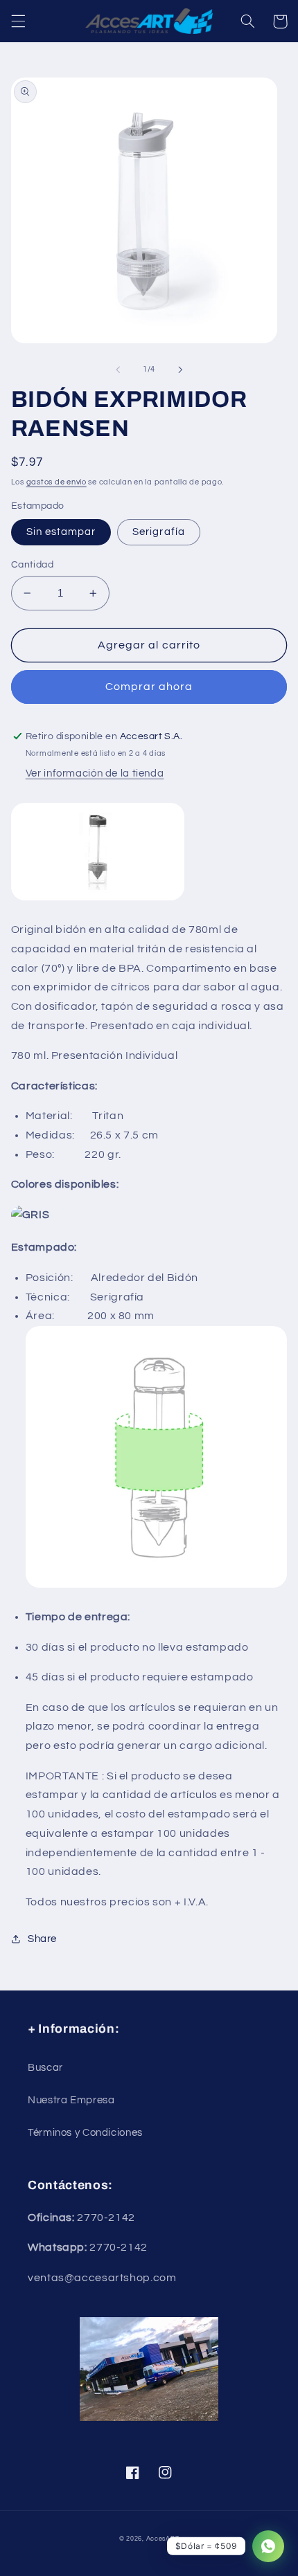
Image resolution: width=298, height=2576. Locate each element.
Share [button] (42, 1939)
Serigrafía (159, 532)
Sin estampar (61, 532)
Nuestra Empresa (71, 2100)
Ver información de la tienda (95, 773)
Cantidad (32, 565)
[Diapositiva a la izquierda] (118, 370)
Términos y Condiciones (85, 2133)
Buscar (45, 2068)
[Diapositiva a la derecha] (180, 370)
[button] (18, 21)
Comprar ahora (149, 687)
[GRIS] (30, 1215)
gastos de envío (56, 482)
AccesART (163, 2539)
